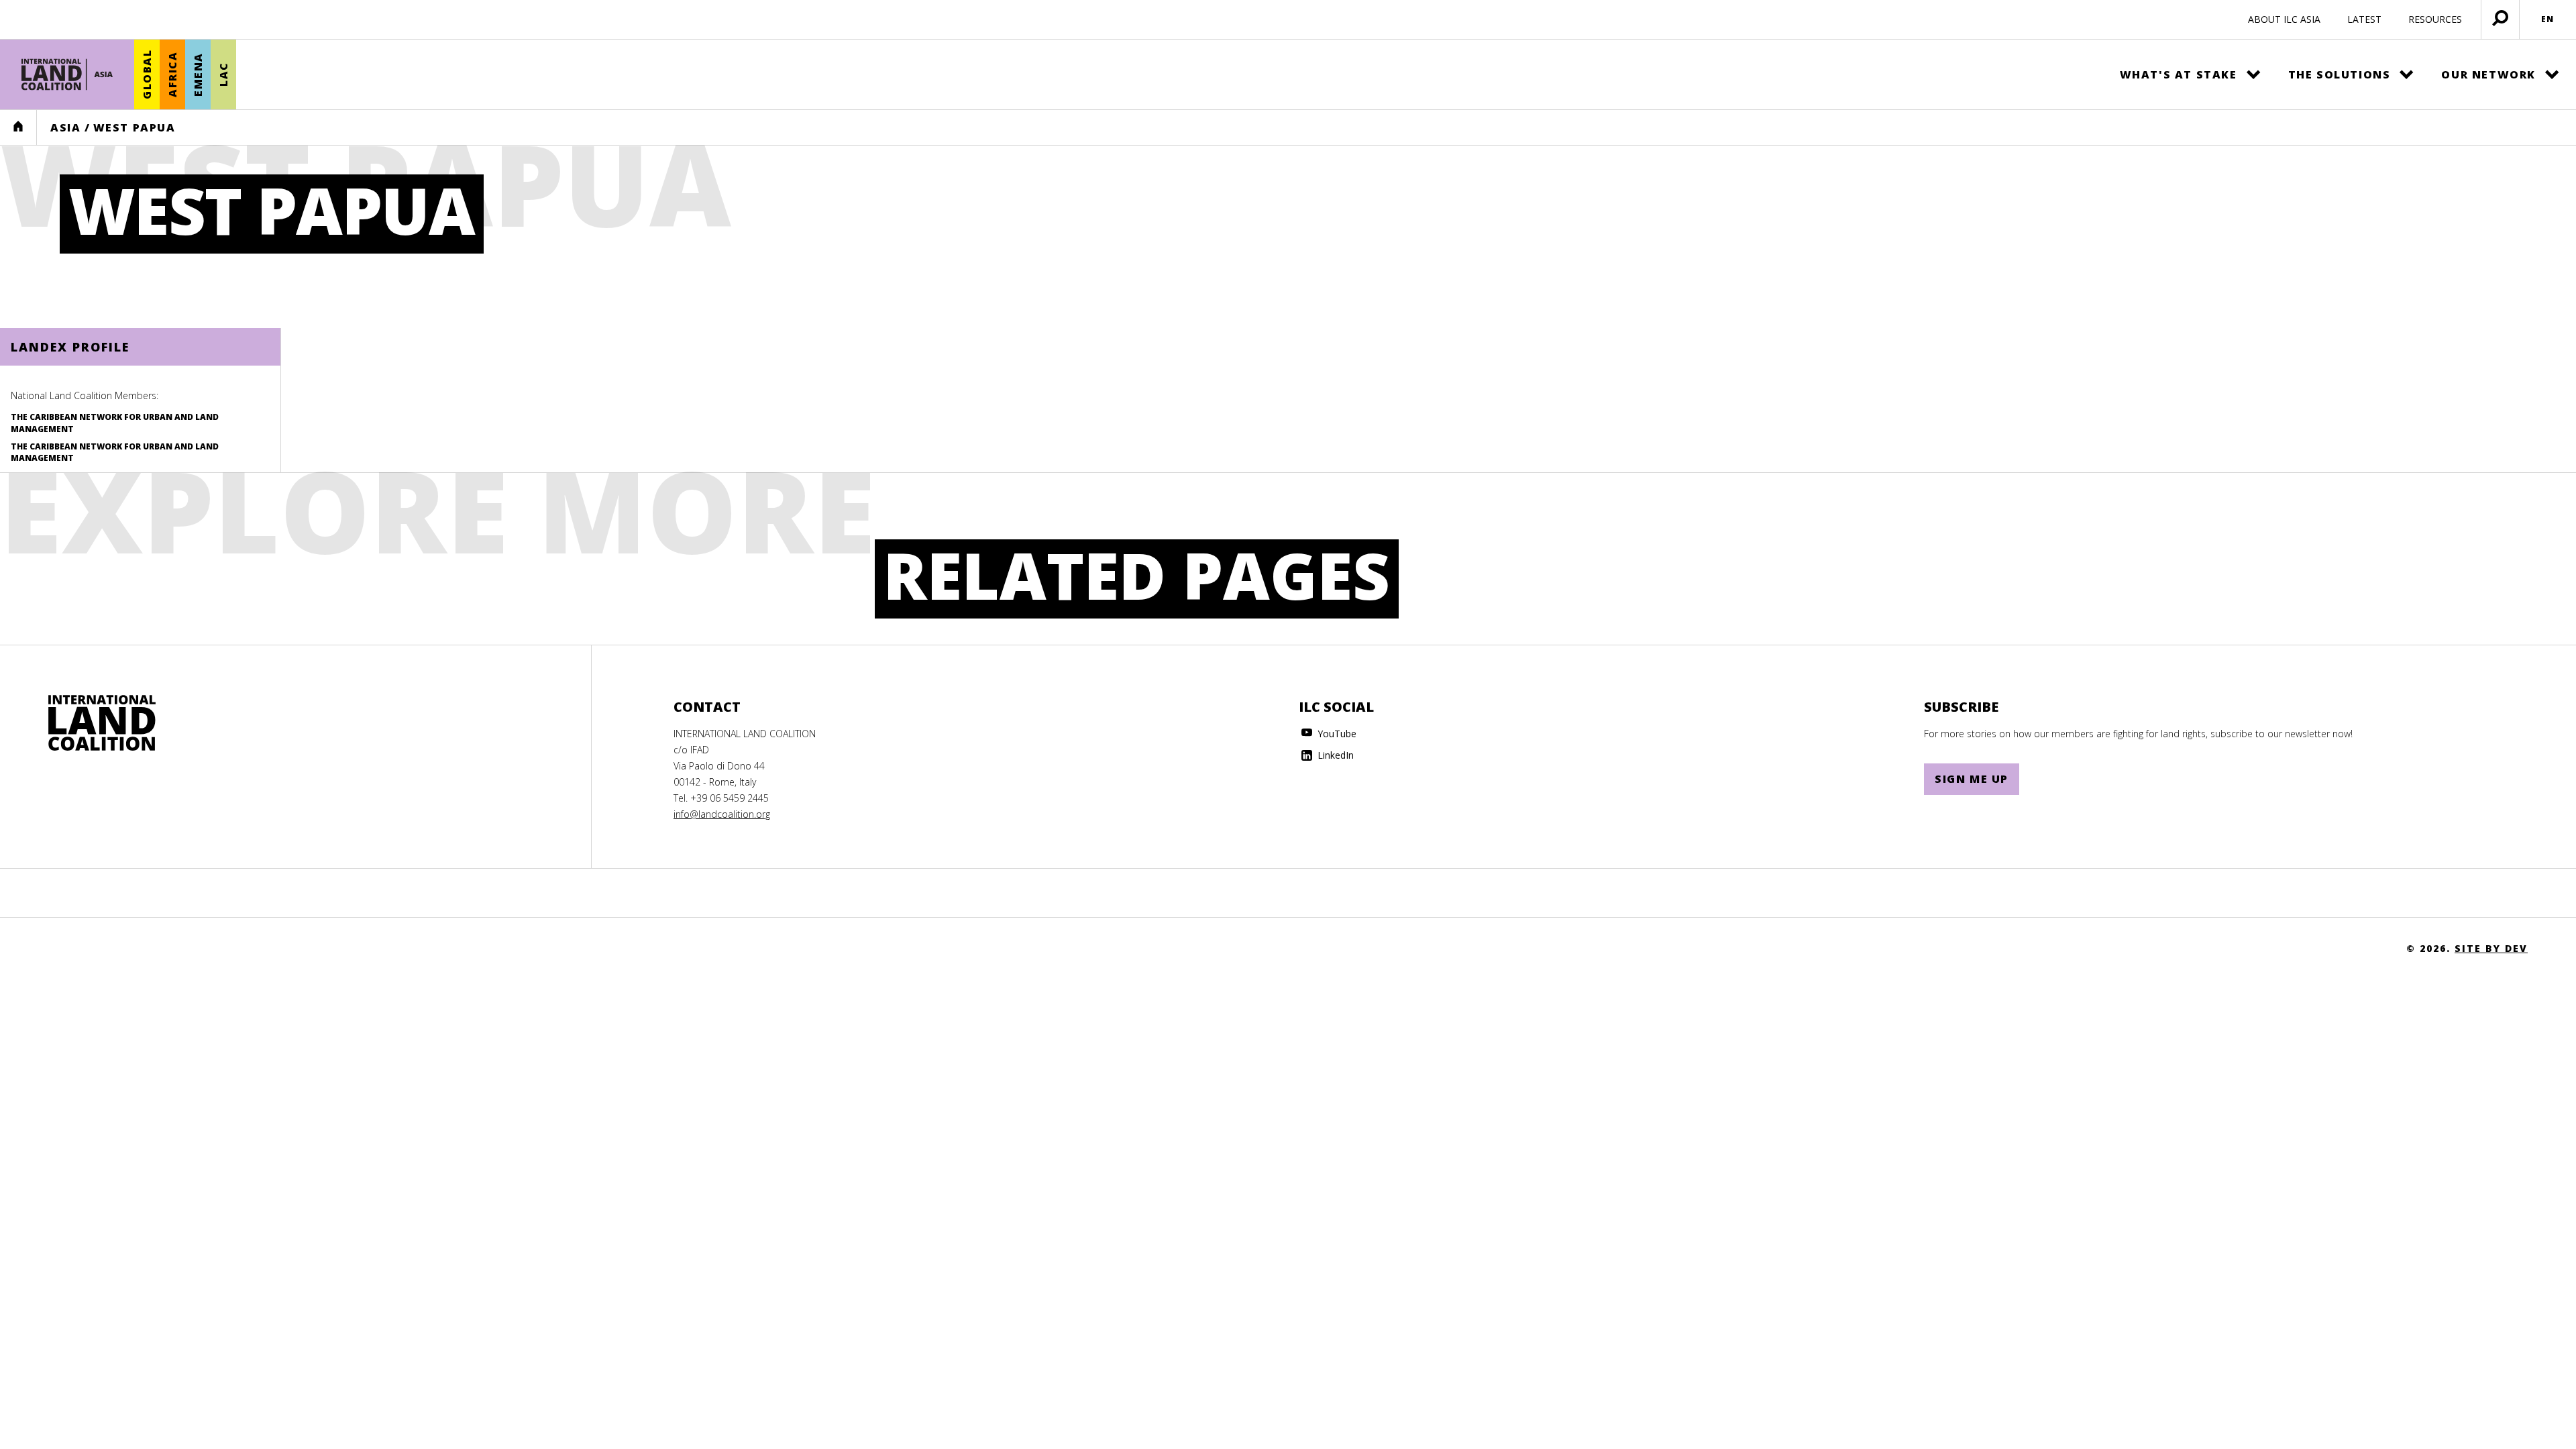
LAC (223, 75)
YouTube (1336, 734)
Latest (2364, 19)
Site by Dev (2491, 948)
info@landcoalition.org (722, 814)
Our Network (2488, 74)
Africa (172, 75)
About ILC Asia (2284, 19)
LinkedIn (1334, 755)
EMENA (198, 74)
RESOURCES (2435, 19)
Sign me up (1972, 779)
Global (147, 75)
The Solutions (2340, 74)
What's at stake (2179, 74)
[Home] (67, 74)
